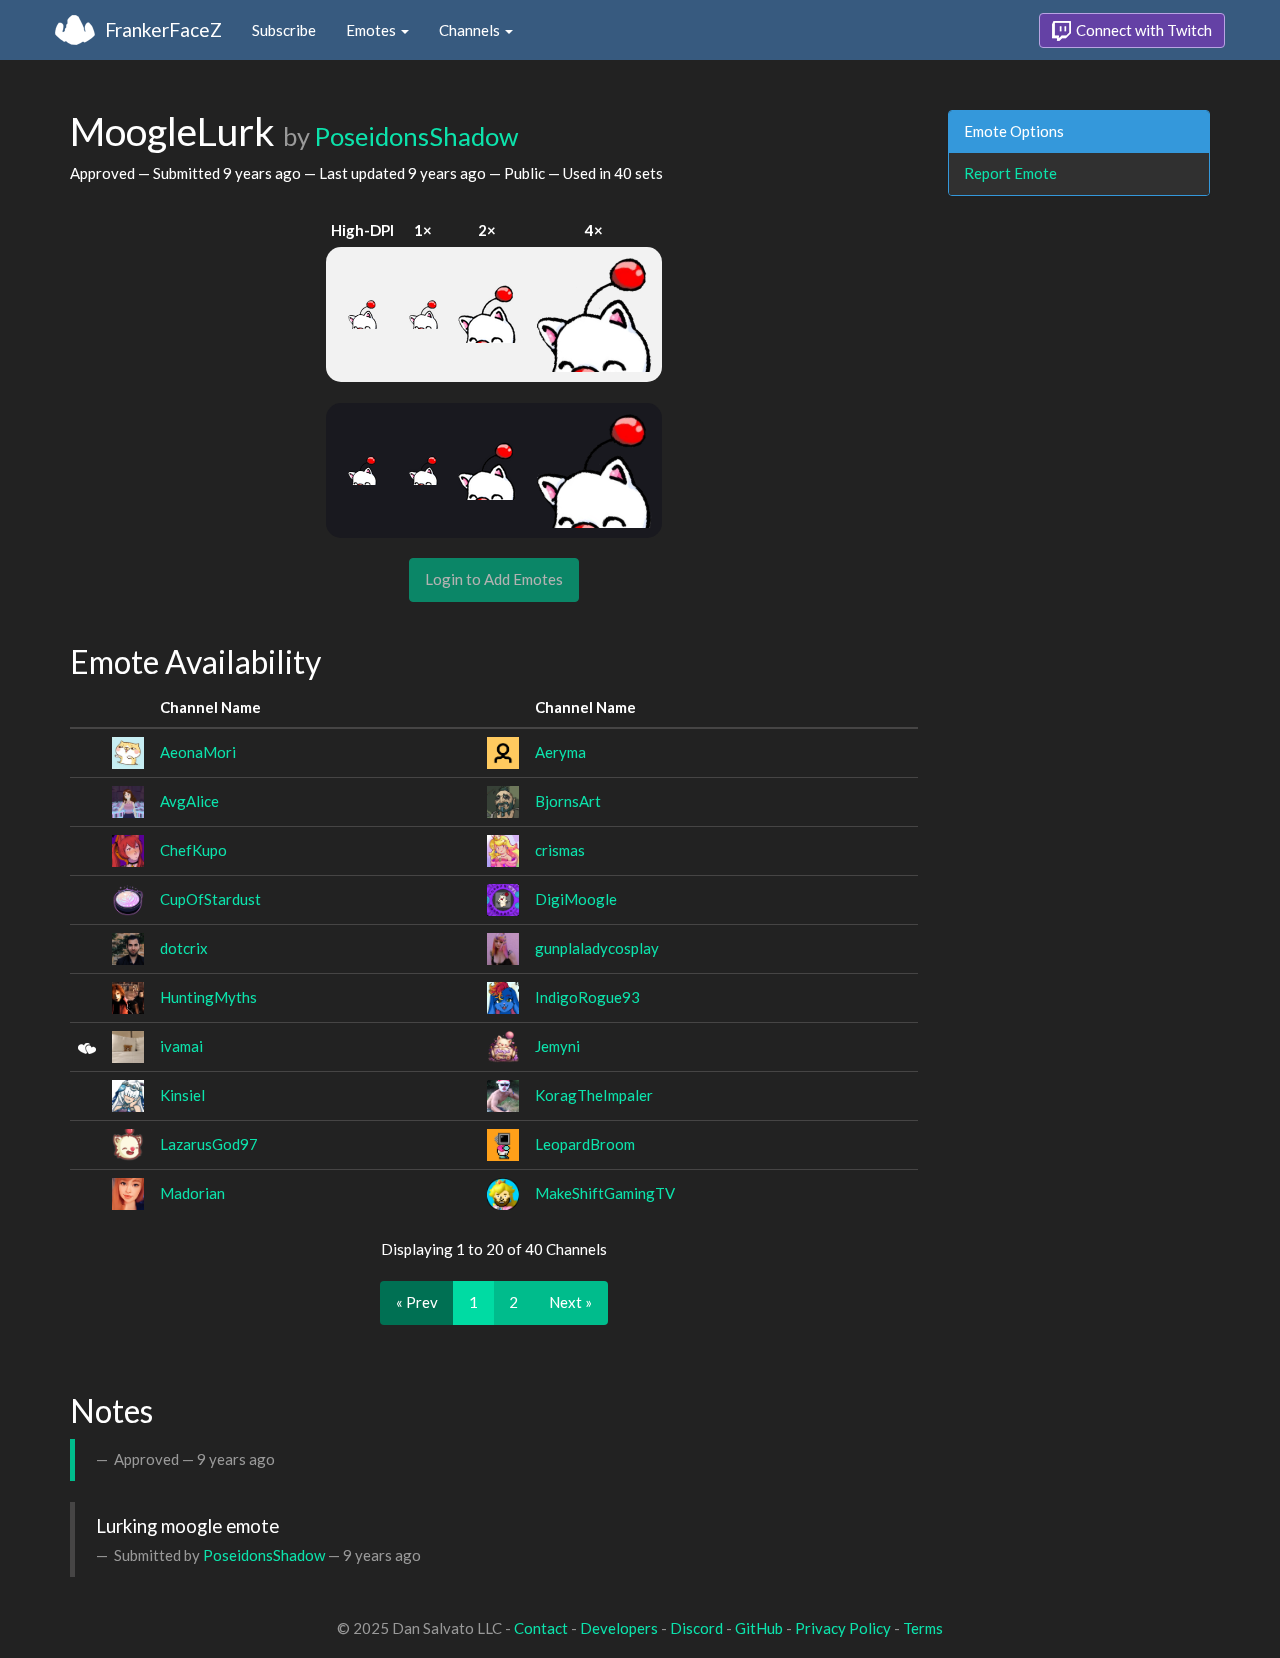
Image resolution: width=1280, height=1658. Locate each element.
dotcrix (184, 948)
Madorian (192, 1193)
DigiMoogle (576, 899)
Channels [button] (471, 30)
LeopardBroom (585, 1144)
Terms (923, 1628)
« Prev (417, 1302)
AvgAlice (189, 801)
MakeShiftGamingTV (605, 1193)
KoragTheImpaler (594, 1095)
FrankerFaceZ (163, 29)
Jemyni (557, 1046)
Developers (619, 1628)
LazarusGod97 (209, 1144)
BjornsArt (568, 801)
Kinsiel (182, 1095)
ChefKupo (193, 850)
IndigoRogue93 (587, 997)
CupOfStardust (210, 899)
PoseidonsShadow (416, 136)
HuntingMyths (208, 997)
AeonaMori (198, 752)
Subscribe (284, 30)
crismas (560, 850)
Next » (570, 1302)
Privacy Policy (843, 1628)
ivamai (181, 1046)
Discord (696, 1628)
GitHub (759, 1628)
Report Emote (1010, 173)
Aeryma (560, 752)
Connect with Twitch (1142, 30)
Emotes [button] (372, 30)
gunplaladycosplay (597, 948)
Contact (541, 1628)
